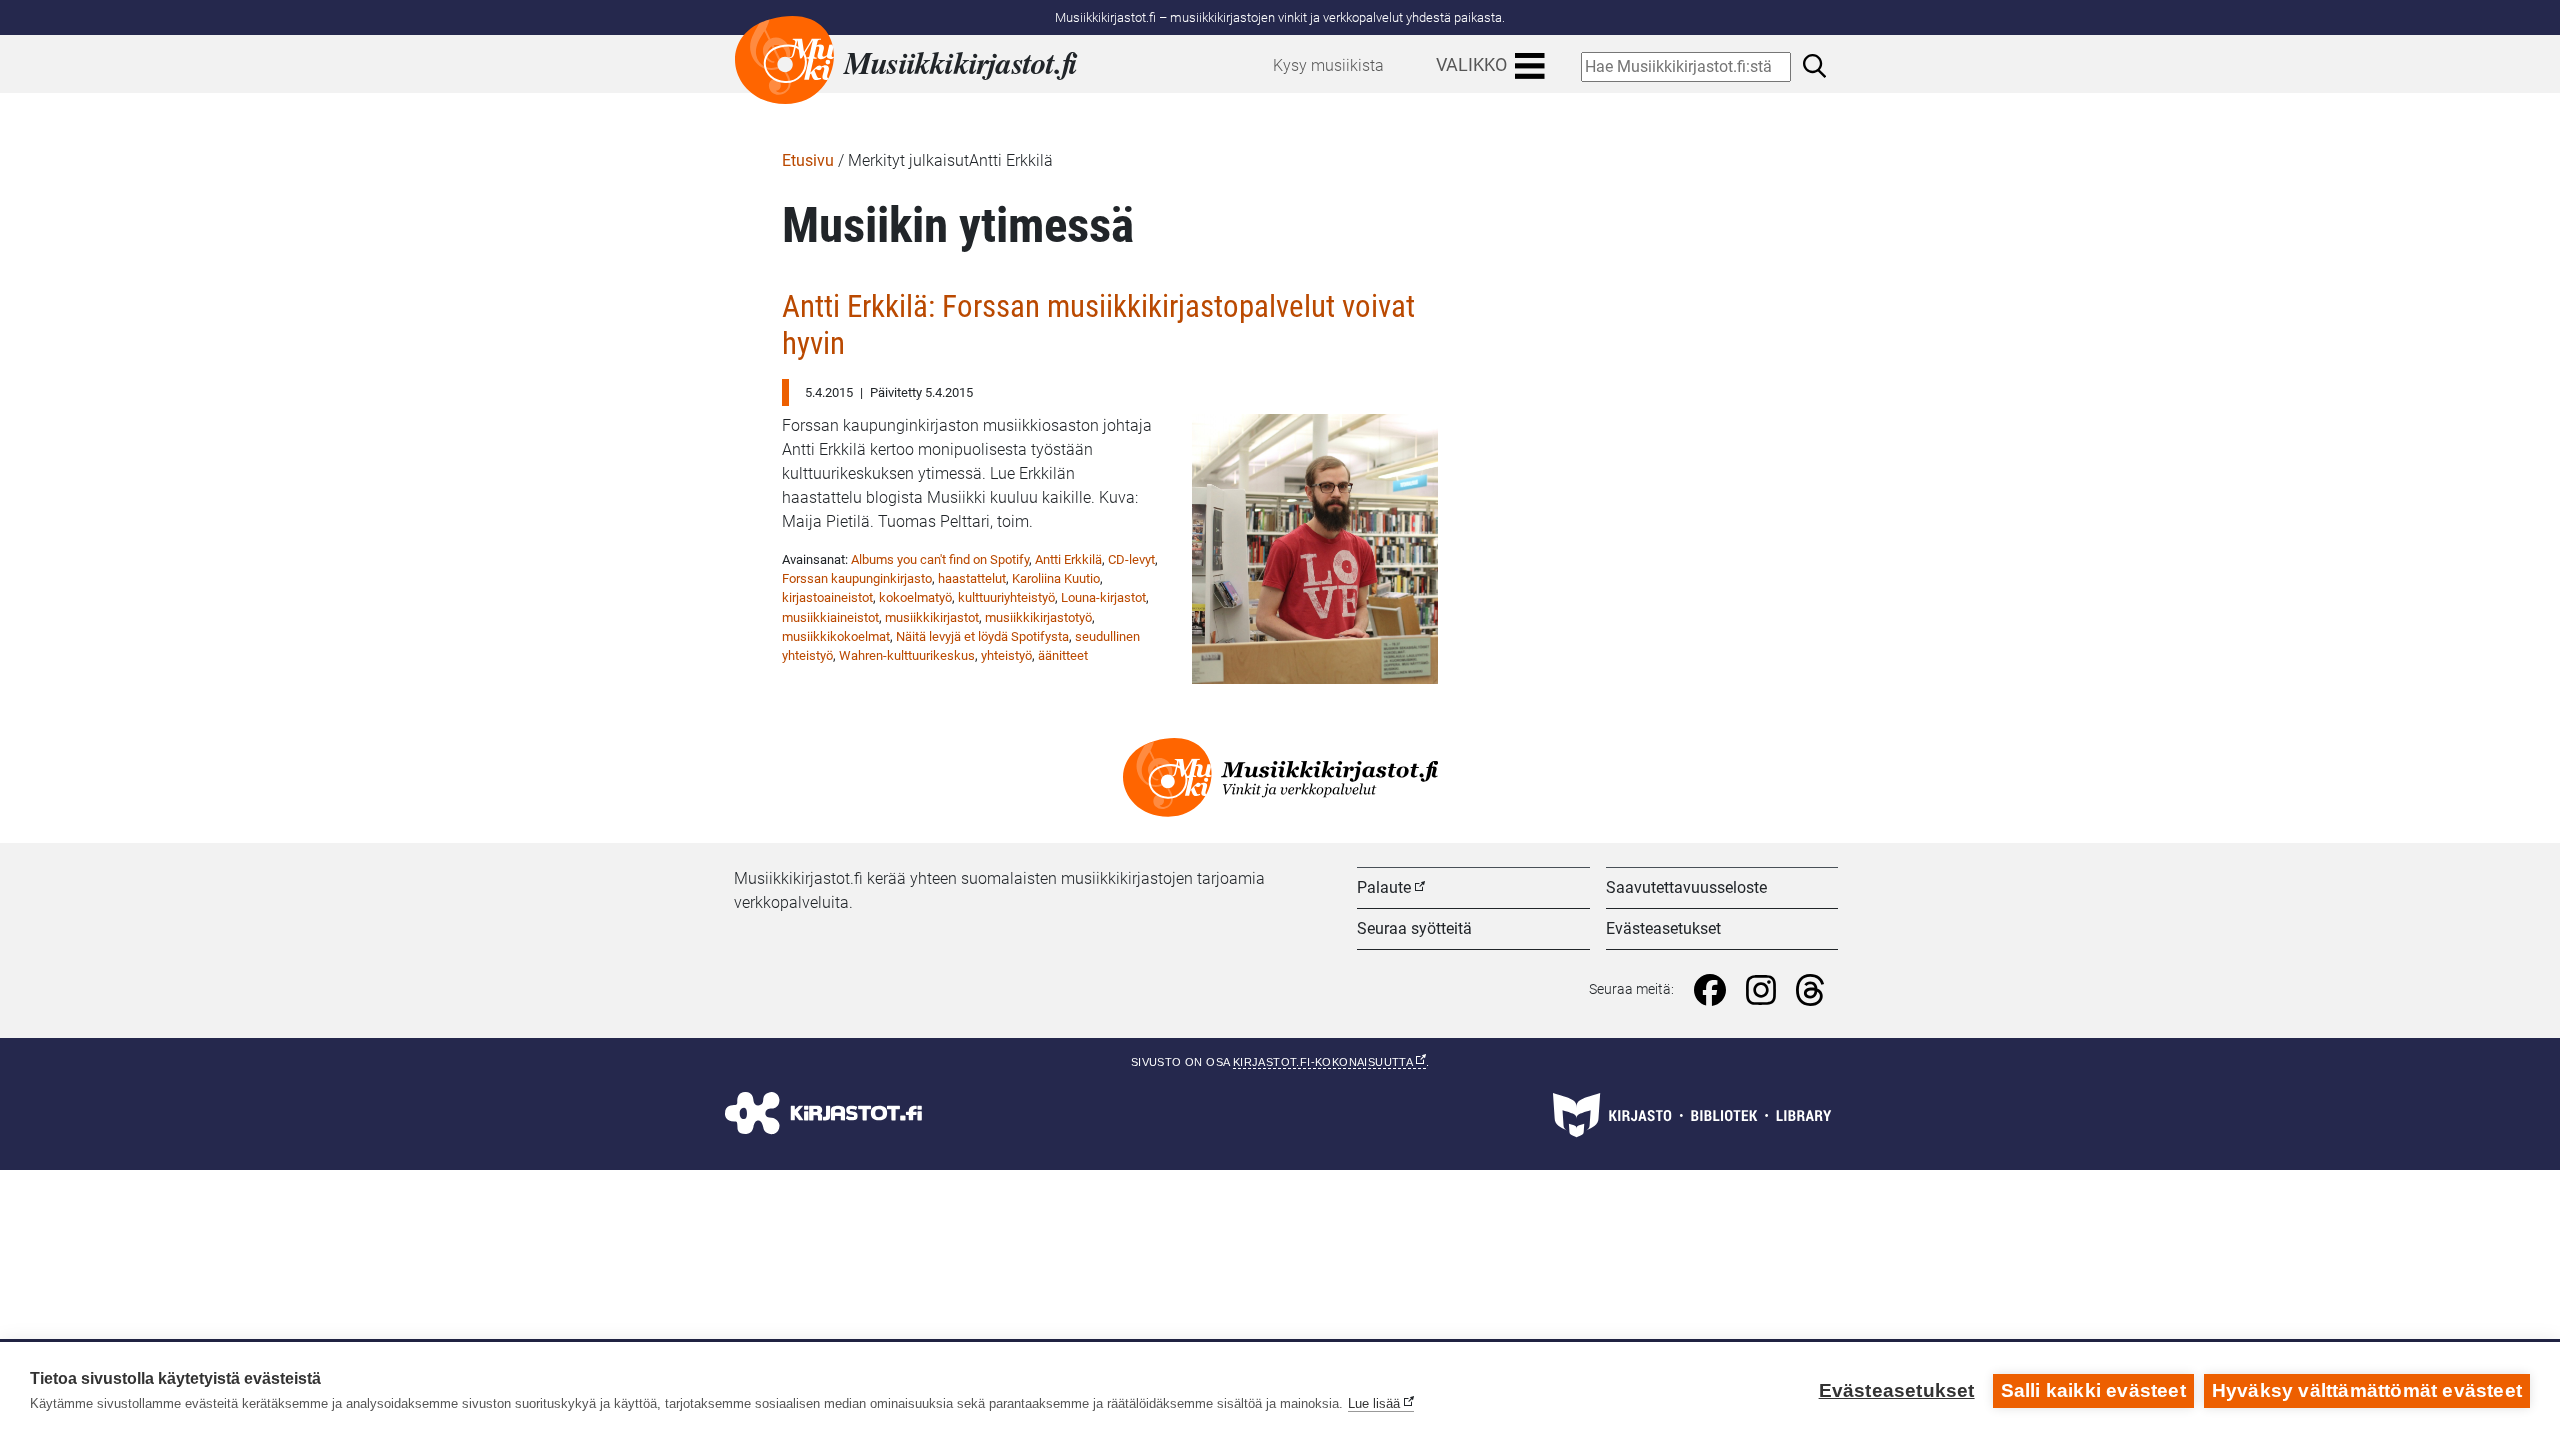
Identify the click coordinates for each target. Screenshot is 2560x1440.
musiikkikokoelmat (836, 636)
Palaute (1384, 887)
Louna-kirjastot (1103, 597)
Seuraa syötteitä (1414, 928)
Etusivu (808, 160)
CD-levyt (1131, 559)
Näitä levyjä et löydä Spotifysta (982, 636)
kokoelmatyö (915, 597)
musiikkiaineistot (830, 617)
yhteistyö (1006, 655)
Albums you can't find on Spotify (940, 559)
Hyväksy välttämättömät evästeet (2367, 1390)
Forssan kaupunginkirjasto (857, 578)
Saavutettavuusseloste (1686, 887)
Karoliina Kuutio (1056, 578)
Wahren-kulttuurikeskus (907, 655)
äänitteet (1063, 655)
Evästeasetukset (1663, 928)
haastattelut (972, 578)
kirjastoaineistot (827, 597)
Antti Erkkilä (1068, 559)
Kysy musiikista (1328, 65)
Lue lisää (1374, 1403)
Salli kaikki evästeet (2093, 1390)
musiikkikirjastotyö (1038, 617)
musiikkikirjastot (932, 617)
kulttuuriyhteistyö (1006, 597)
